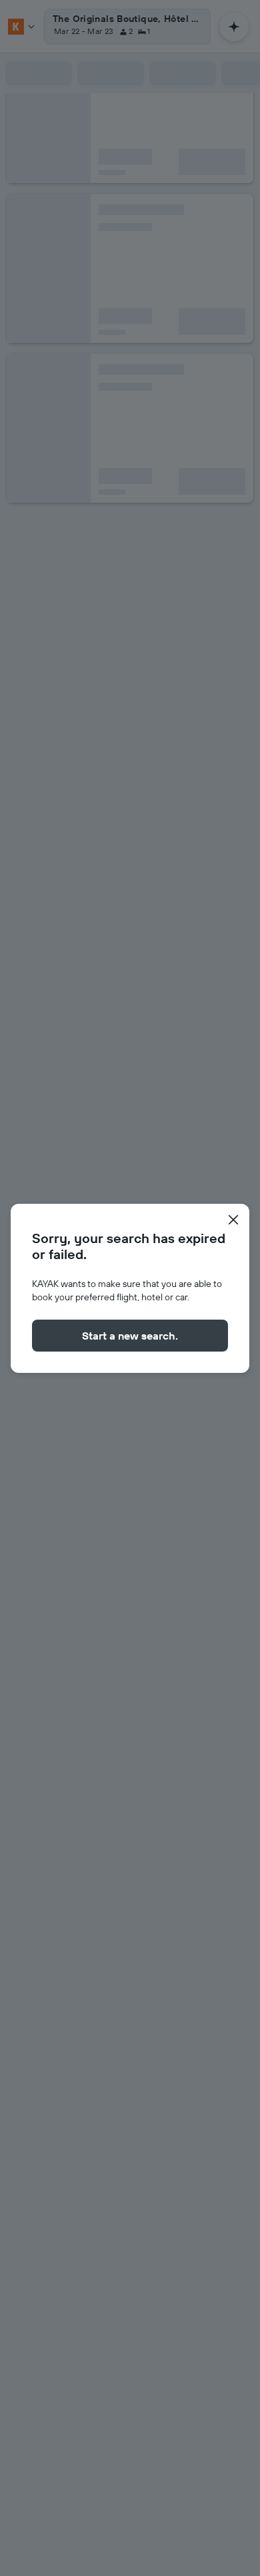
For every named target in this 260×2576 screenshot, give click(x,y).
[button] (233, 1220)
